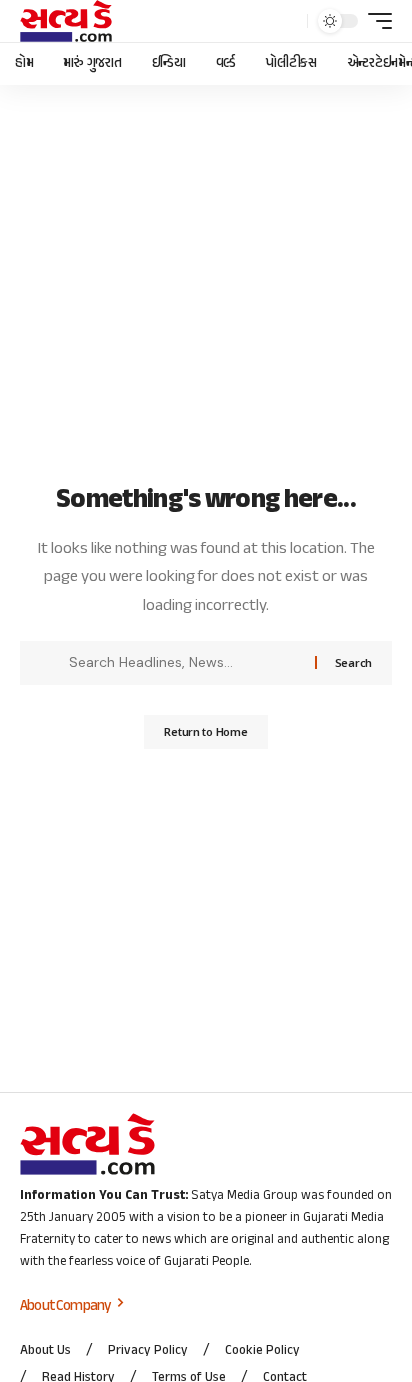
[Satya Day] (66, 21)
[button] (287, 21)
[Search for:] (184, 663)
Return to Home (205, 731)
